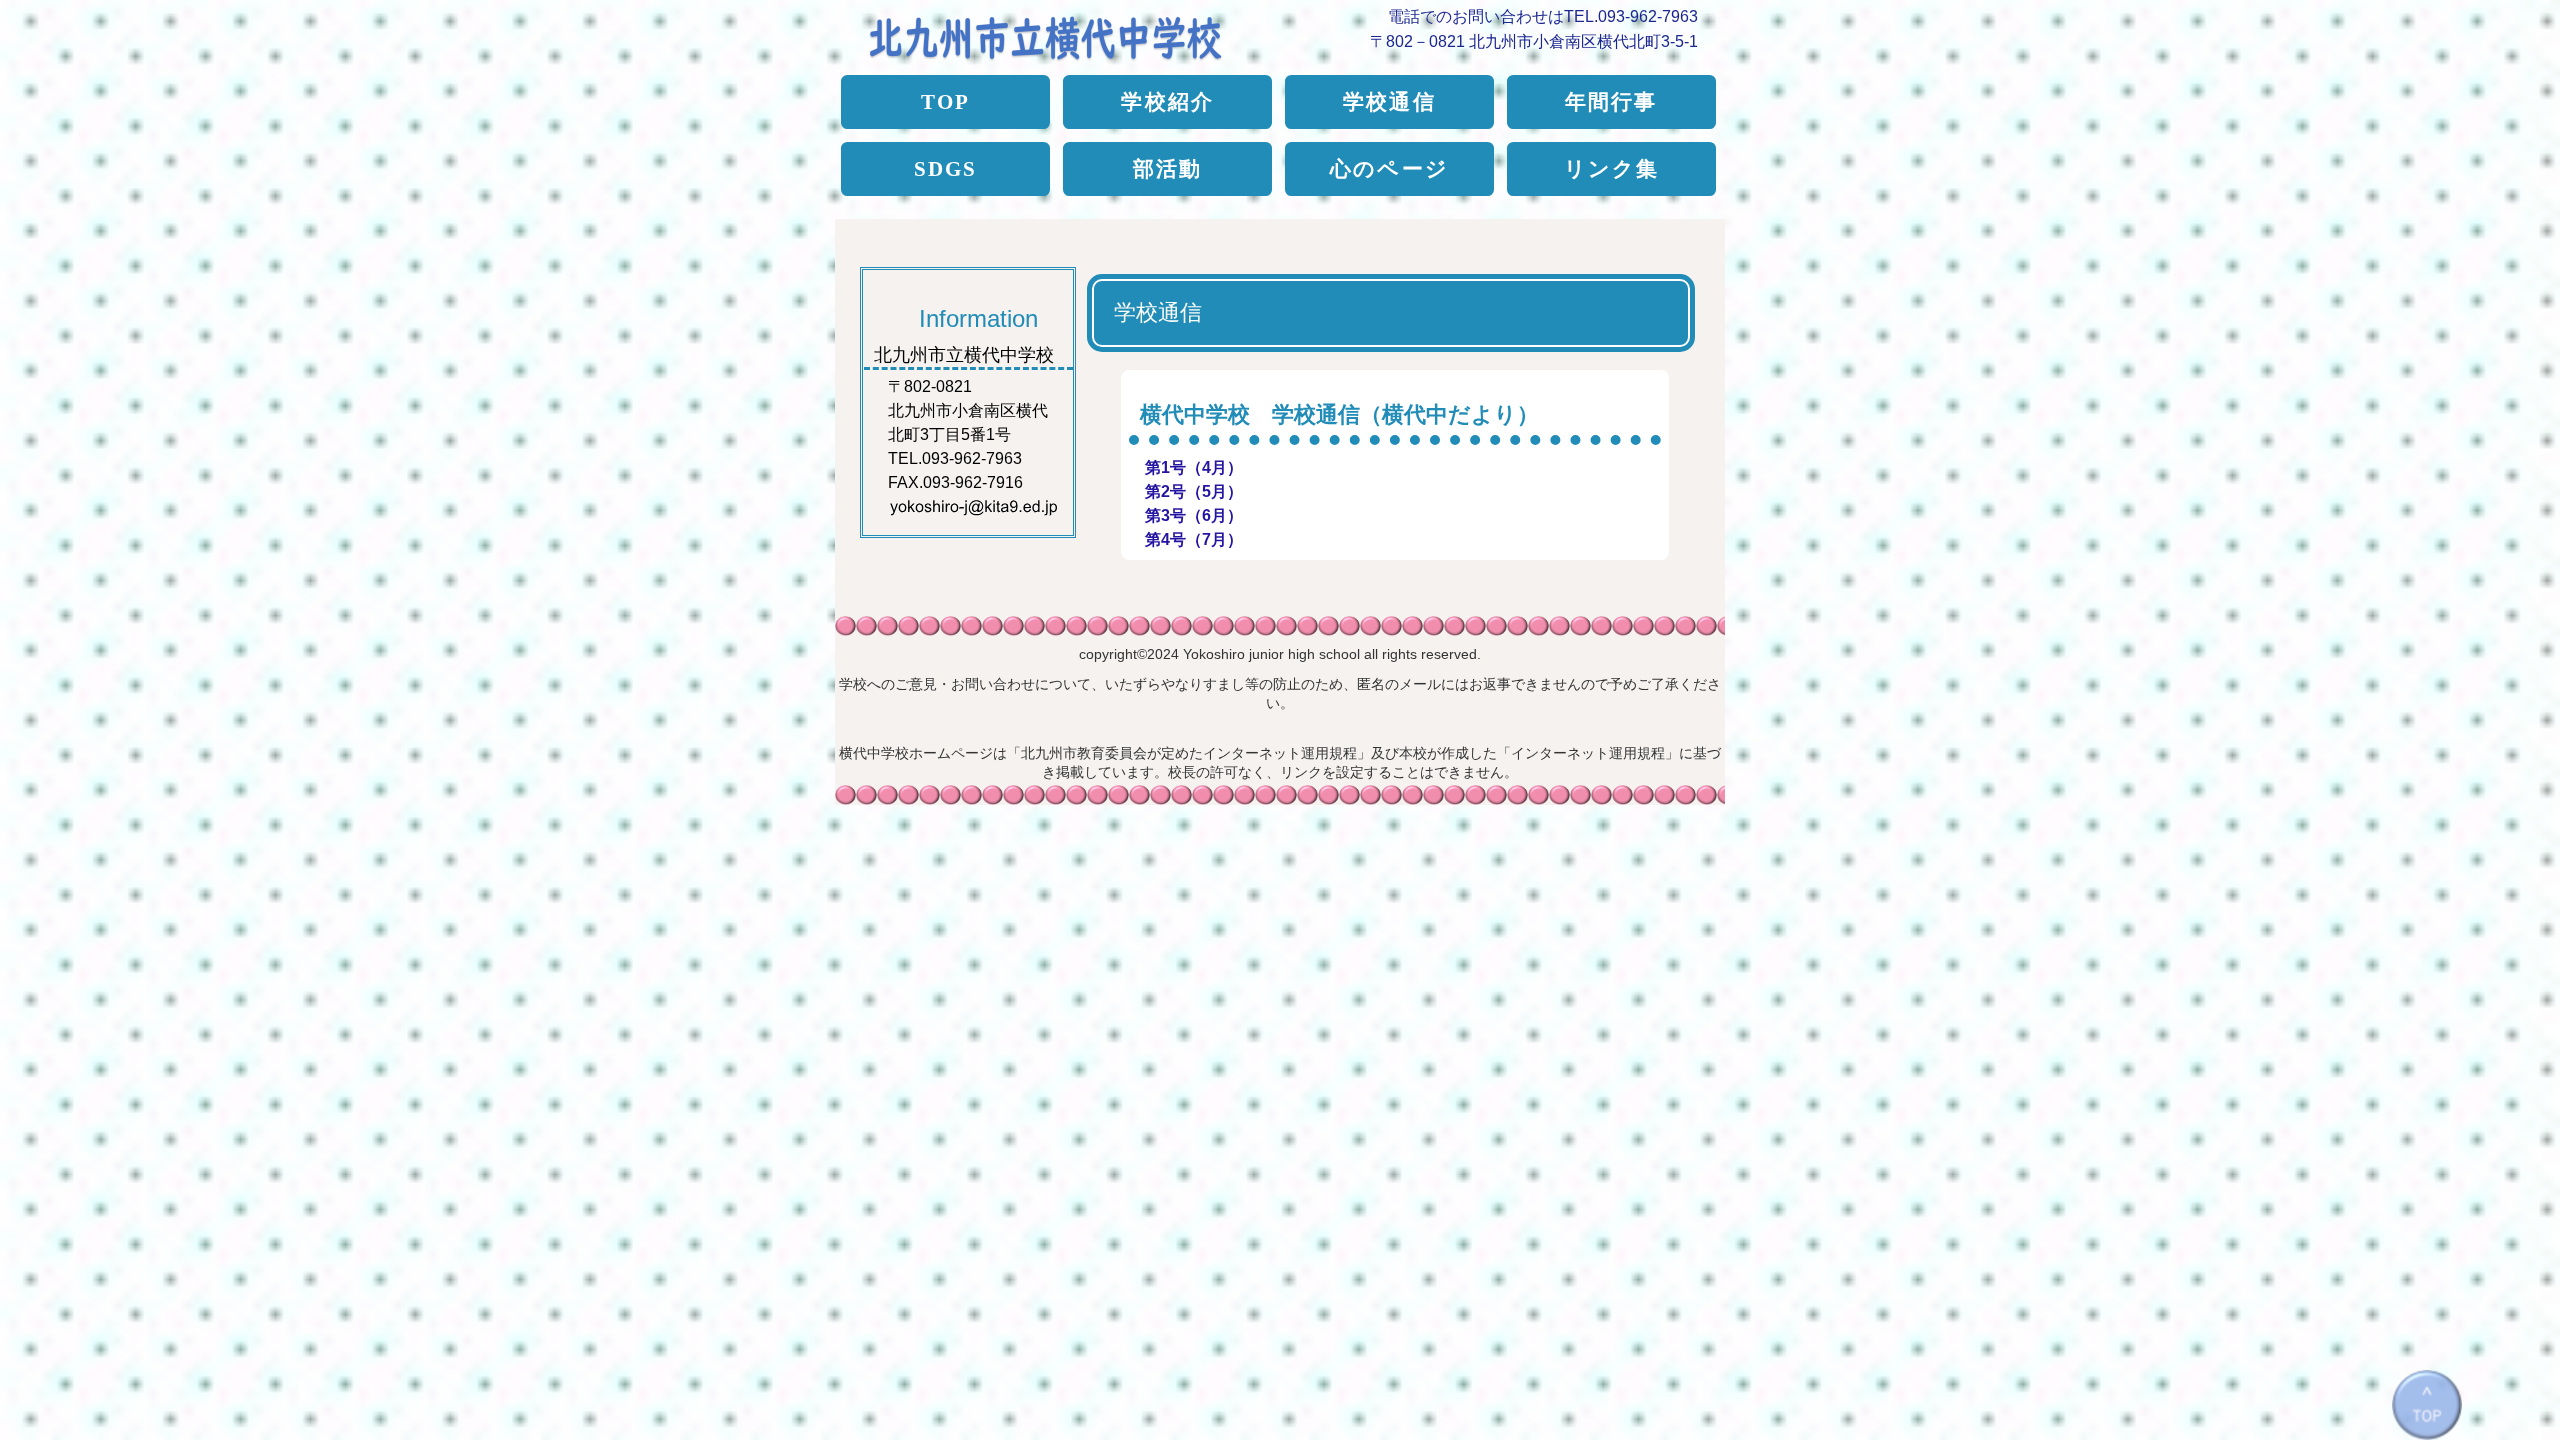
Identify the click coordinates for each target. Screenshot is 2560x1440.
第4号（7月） (1194, 539)
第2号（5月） (1194, 491)
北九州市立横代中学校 (1062, 31)
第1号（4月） (1194, 467)
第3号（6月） (1194, 515)
